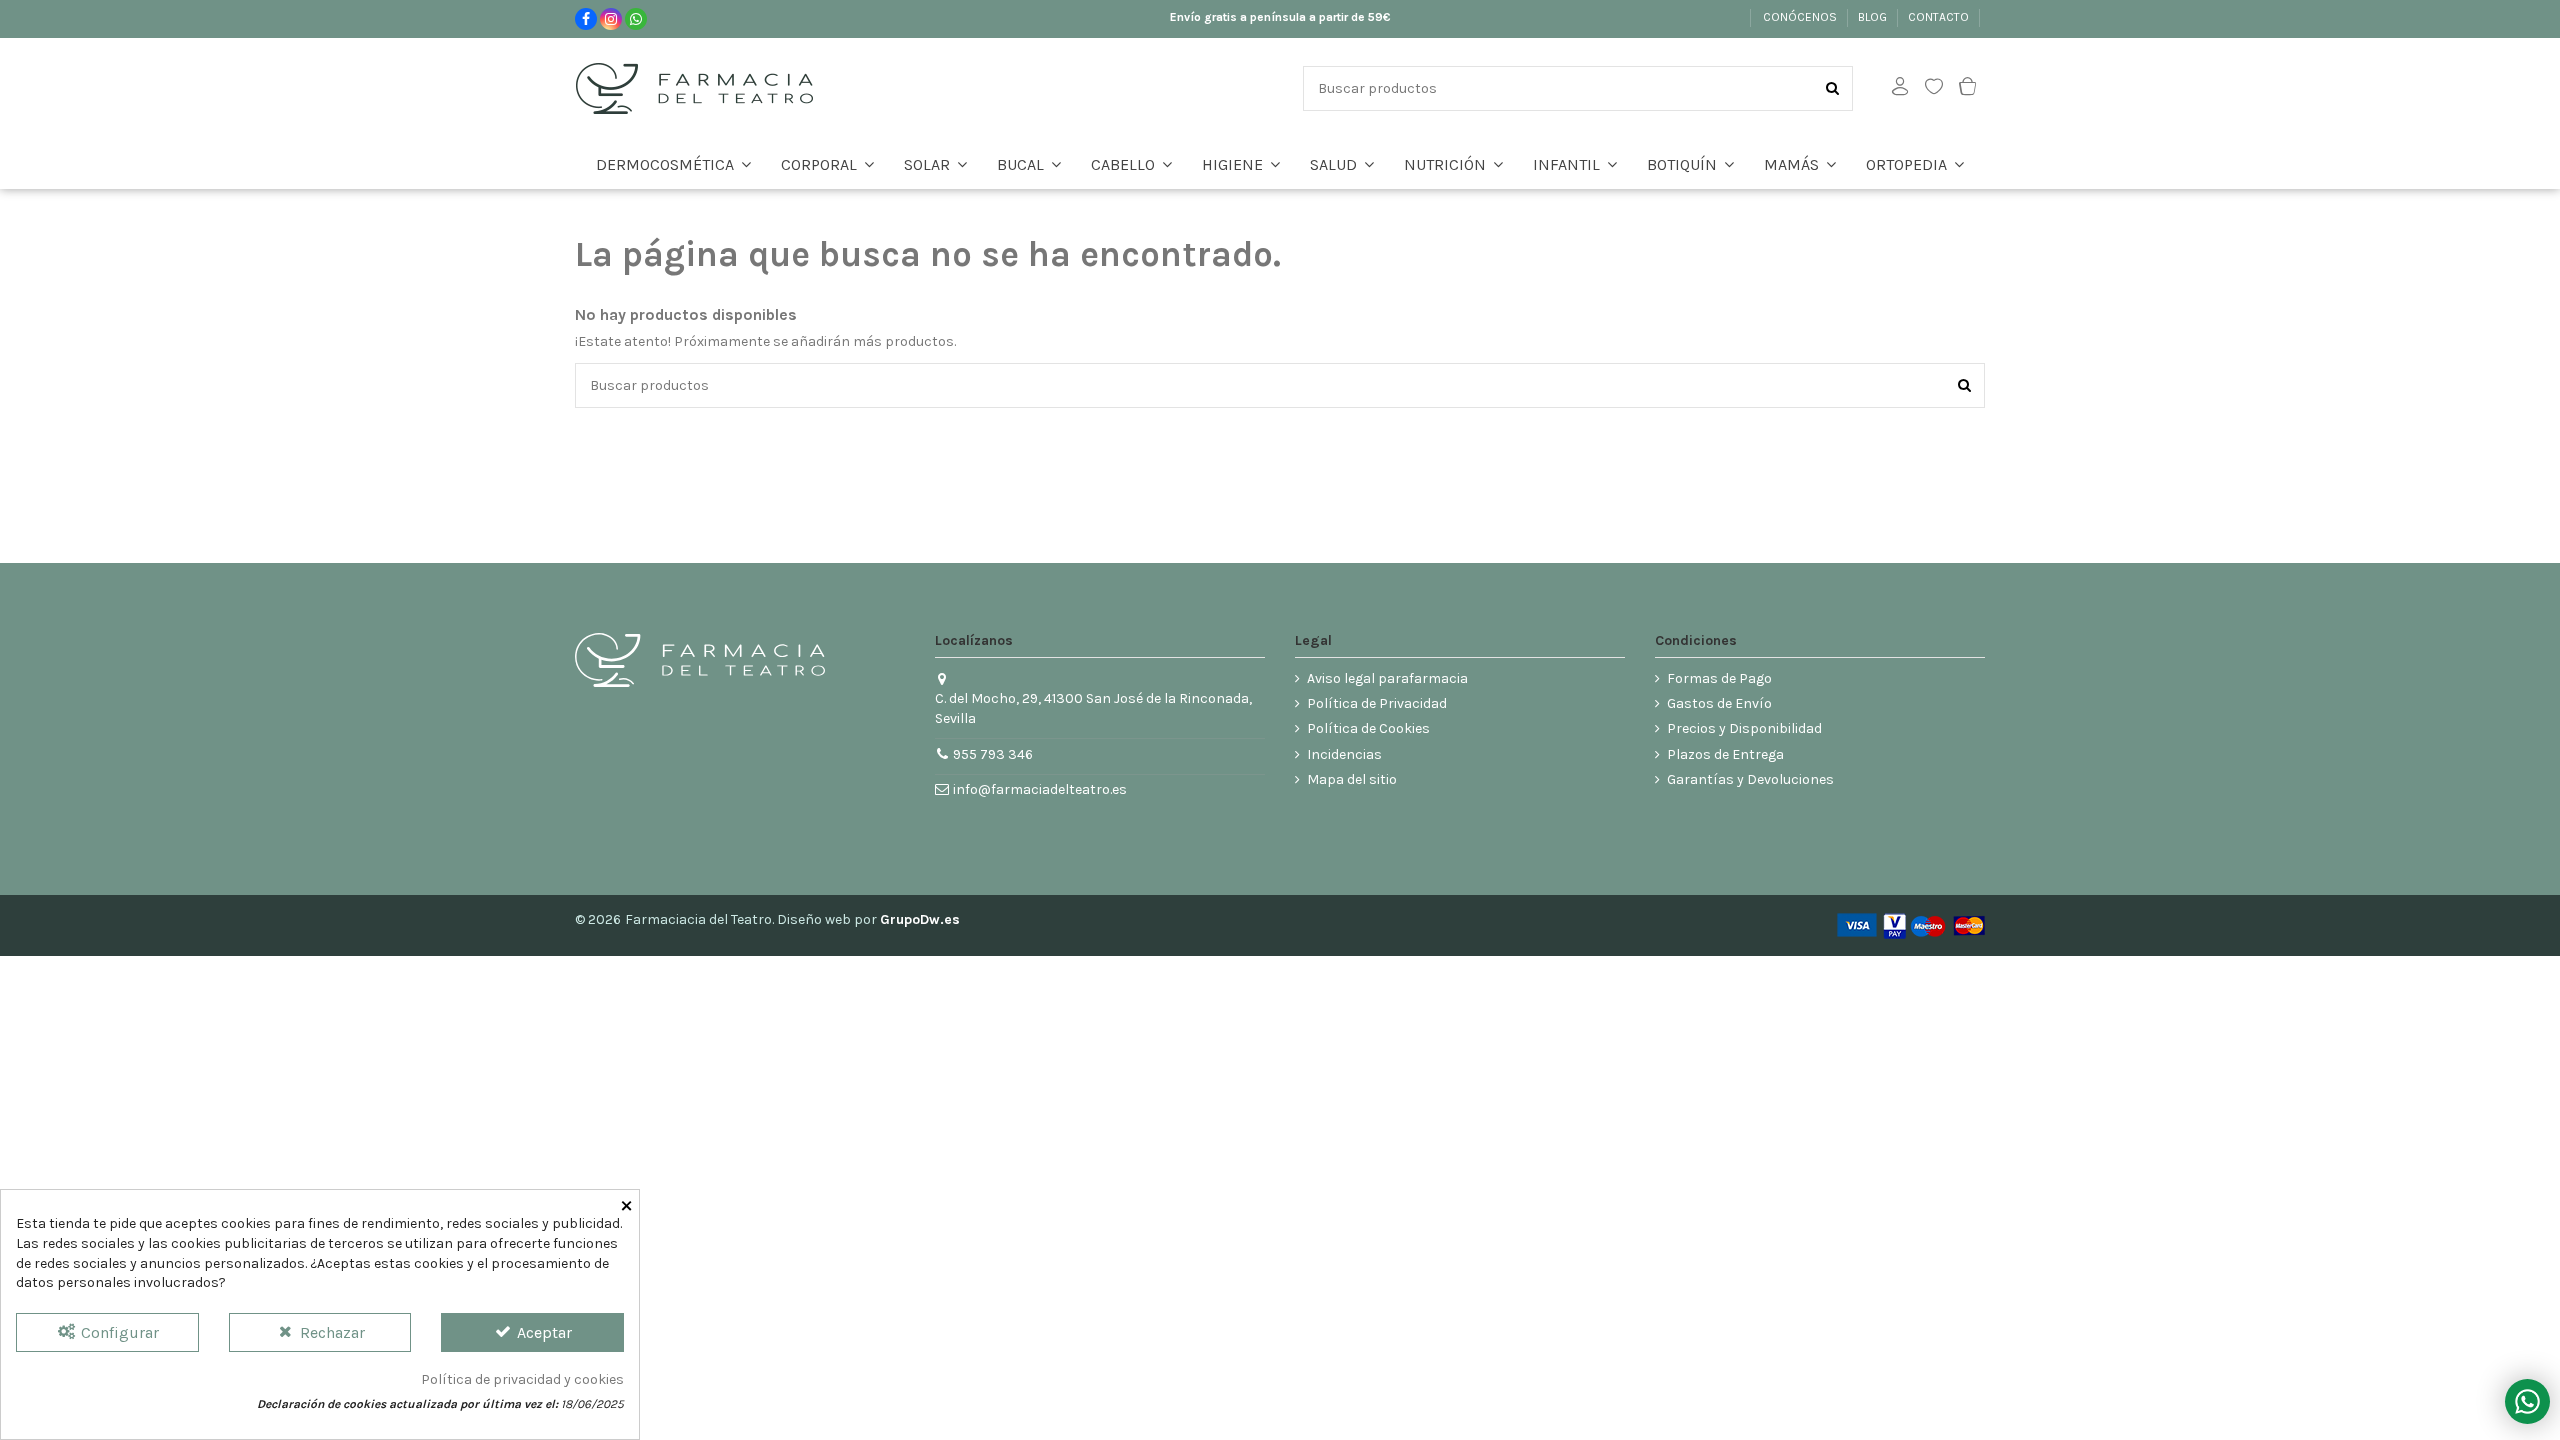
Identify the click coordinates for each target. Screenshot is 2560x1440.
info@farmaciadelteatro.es (1040, 789)
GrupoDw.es (920, 919)
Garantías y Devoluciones (1750, 779)
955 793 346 (993, 754)
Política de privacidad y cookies (522, 1379)
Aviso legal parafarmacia (1387, 678)
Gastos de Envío (1719, 703)
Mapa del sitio (1352, 779)
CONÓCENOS (1801, 17)
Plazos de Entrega (1725, 754)
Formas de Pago (1719, 678)
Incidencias (1344, 754)
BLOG (1874, 17)
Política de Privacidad (1377, 703)
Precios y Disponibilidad (1744, 728)
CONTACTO (1940, 17)
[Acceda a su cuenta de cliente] (1900, 88)
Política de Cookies (1368, 728)
